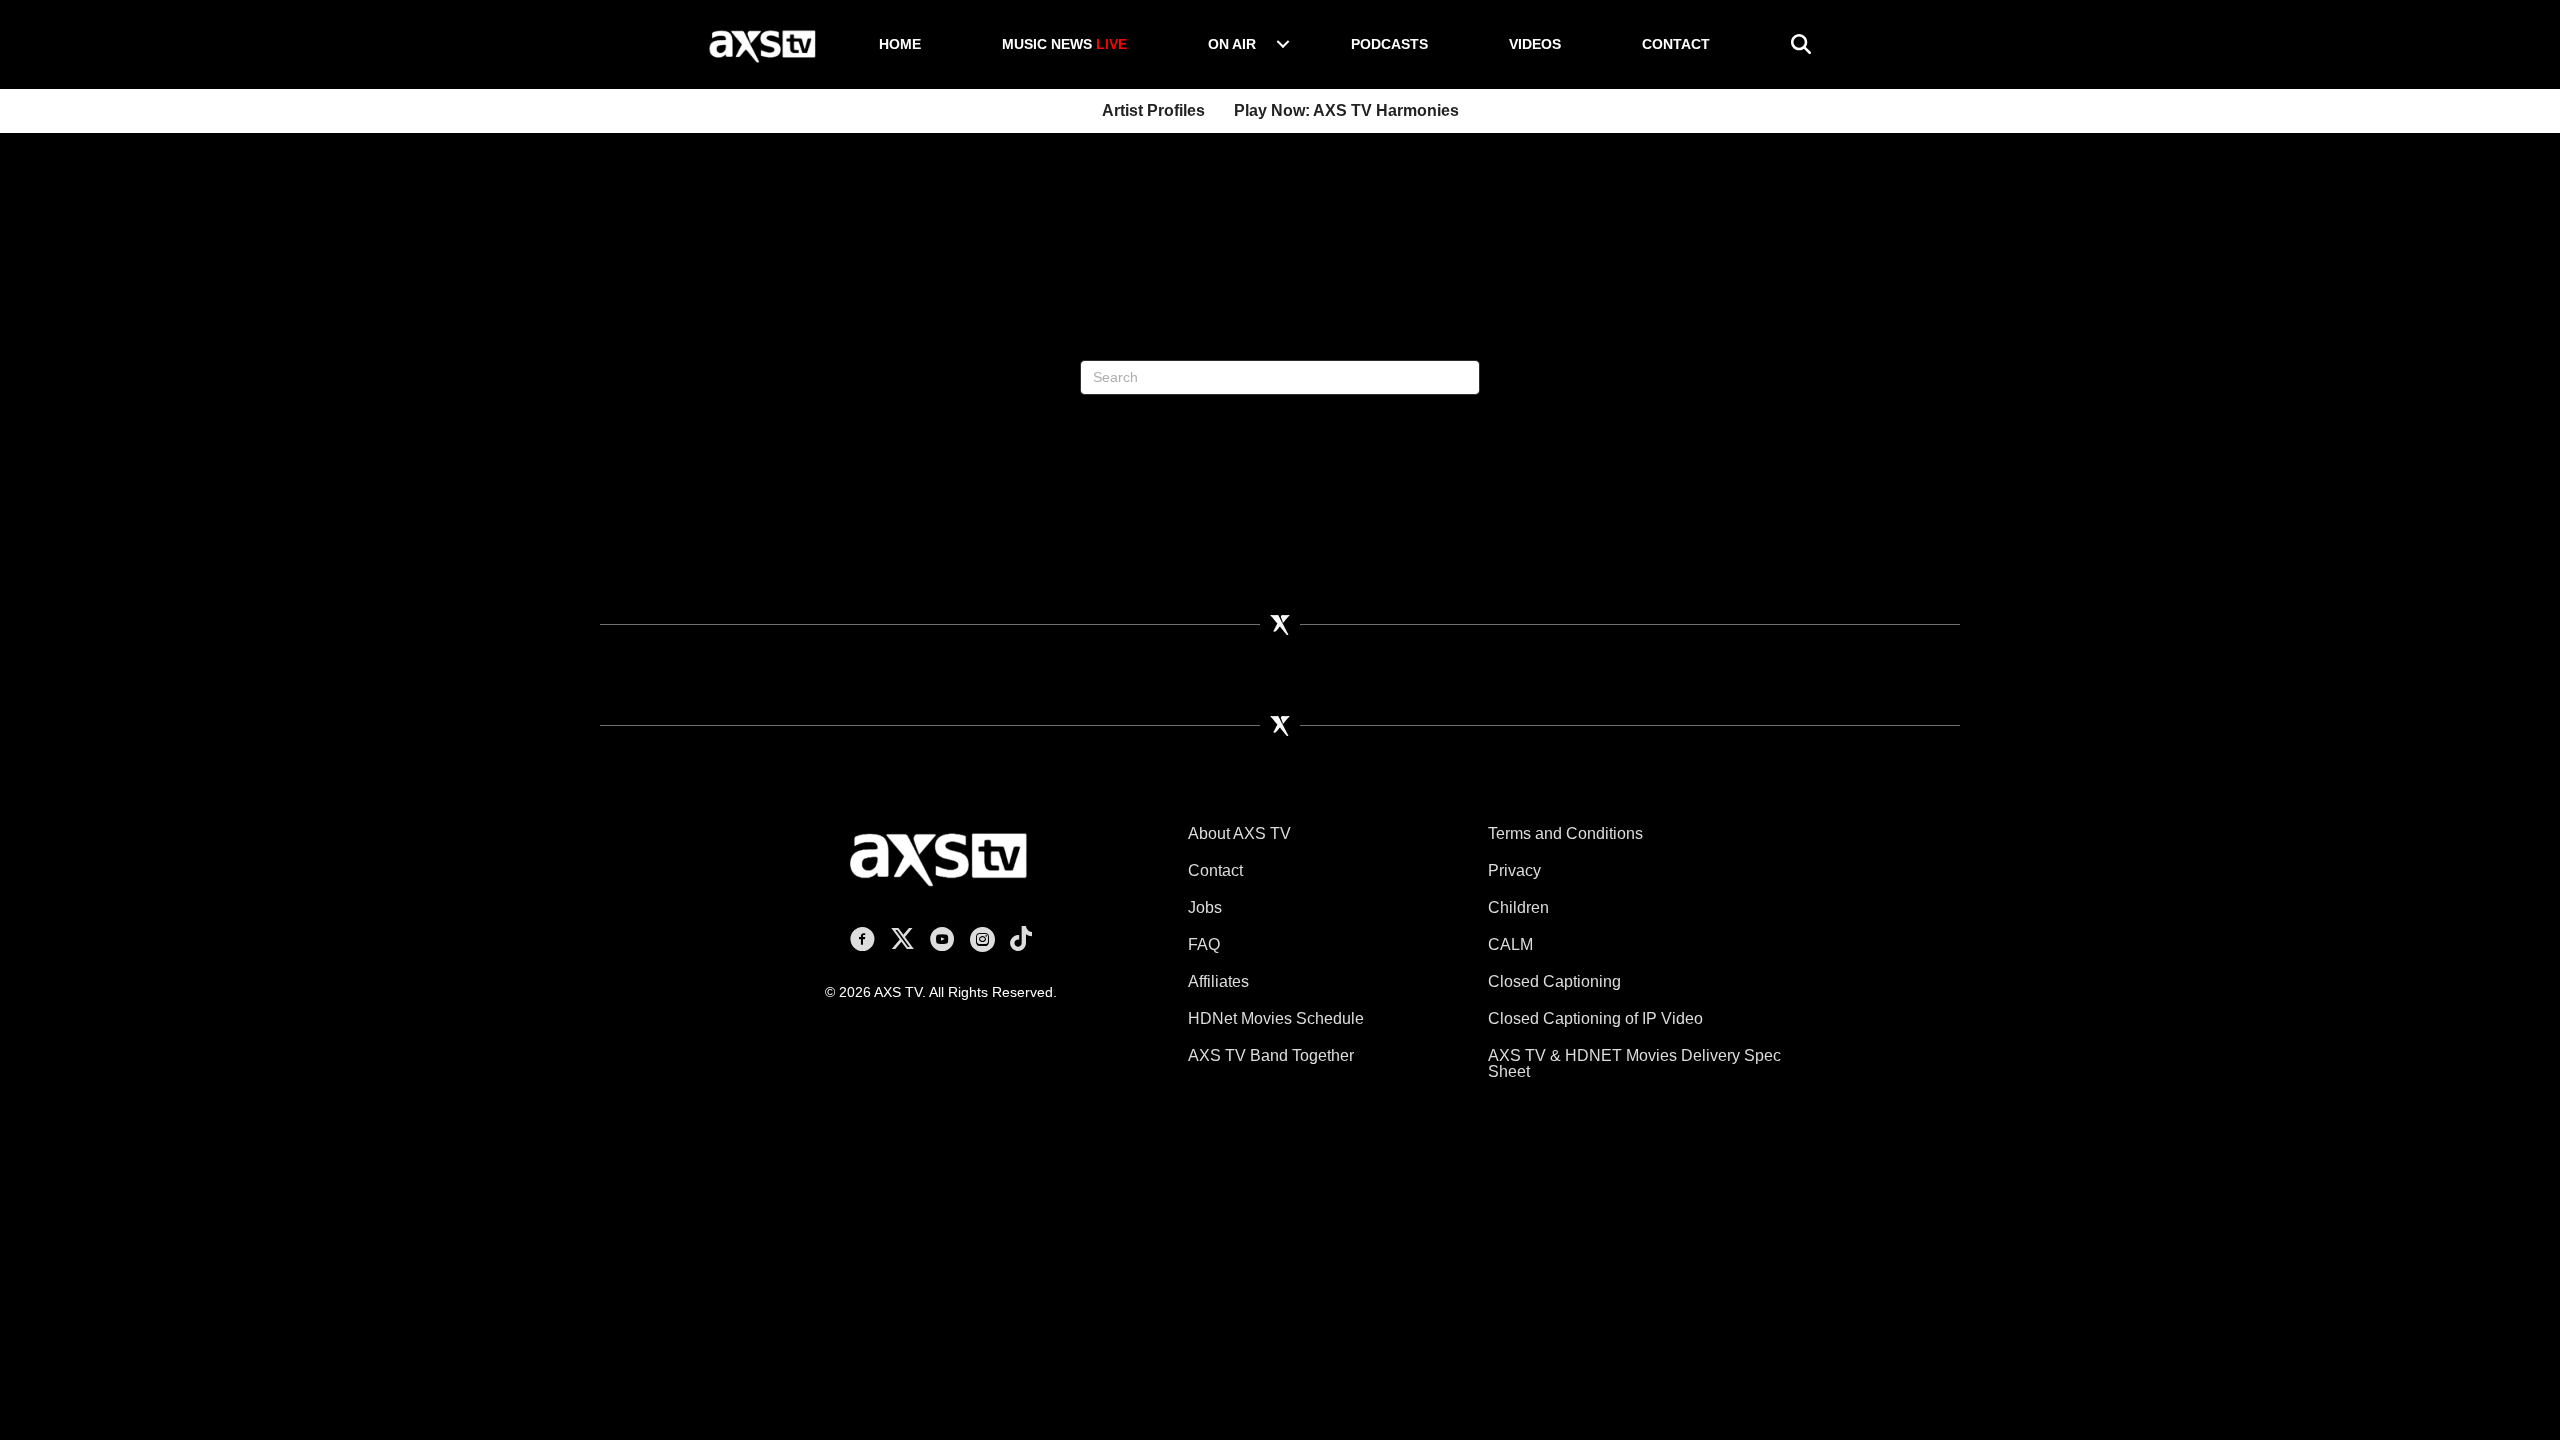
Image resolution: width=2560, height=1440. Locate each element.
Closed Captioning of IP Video (1595, 1018)
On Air (1232, 44)
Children (1518, 907)
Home (900, 44)
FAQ (1204, 944)
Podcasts (1389, 44)
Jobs (1205, 907)
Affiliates (1218, 981)
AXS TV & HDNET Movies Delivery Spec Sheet (1634, 1063)
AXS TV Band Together (1271, 1055)
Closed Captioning (1554, 981)
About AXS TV (1239, 833)
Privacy (1514, 870)
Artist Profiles (1153, 110)
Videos (1535, 44)
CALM (1510, 944)
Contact (1676, 44)
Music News (1064, 44)
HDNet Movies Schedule (1276, 1018)
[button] (1283, 44)
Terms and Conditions (1565, 833)
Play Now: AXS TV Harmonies (1346, 110)
